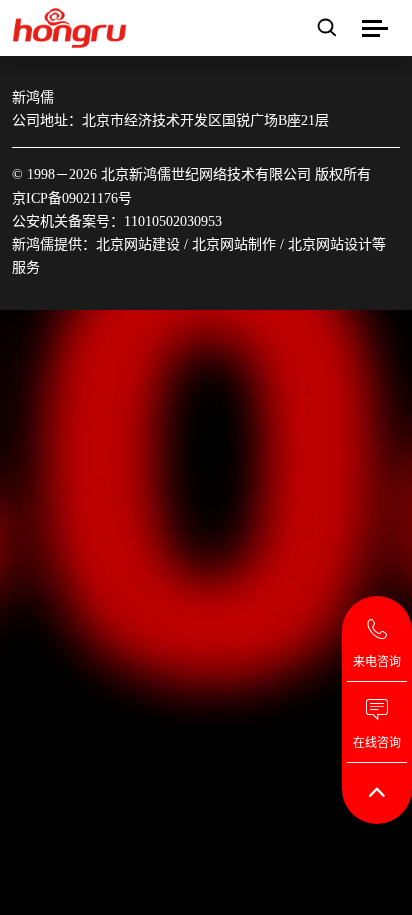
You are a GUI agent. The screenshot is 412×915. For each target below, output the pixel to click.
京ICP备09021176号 (72, 198)
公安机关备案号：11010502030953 (117, 221)
